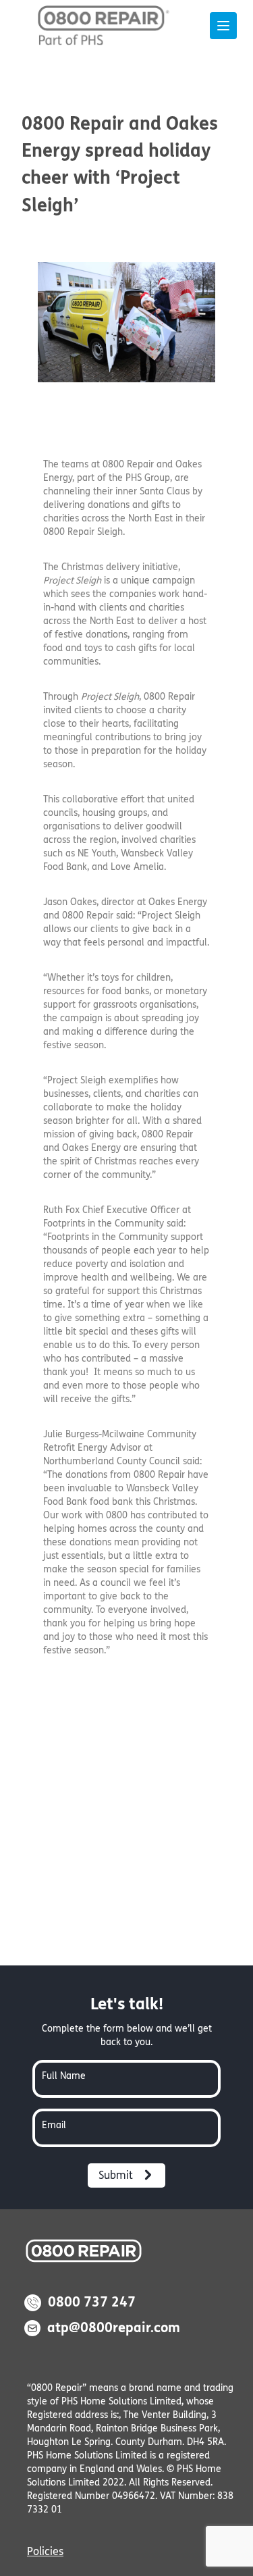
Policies (45, 2551)
